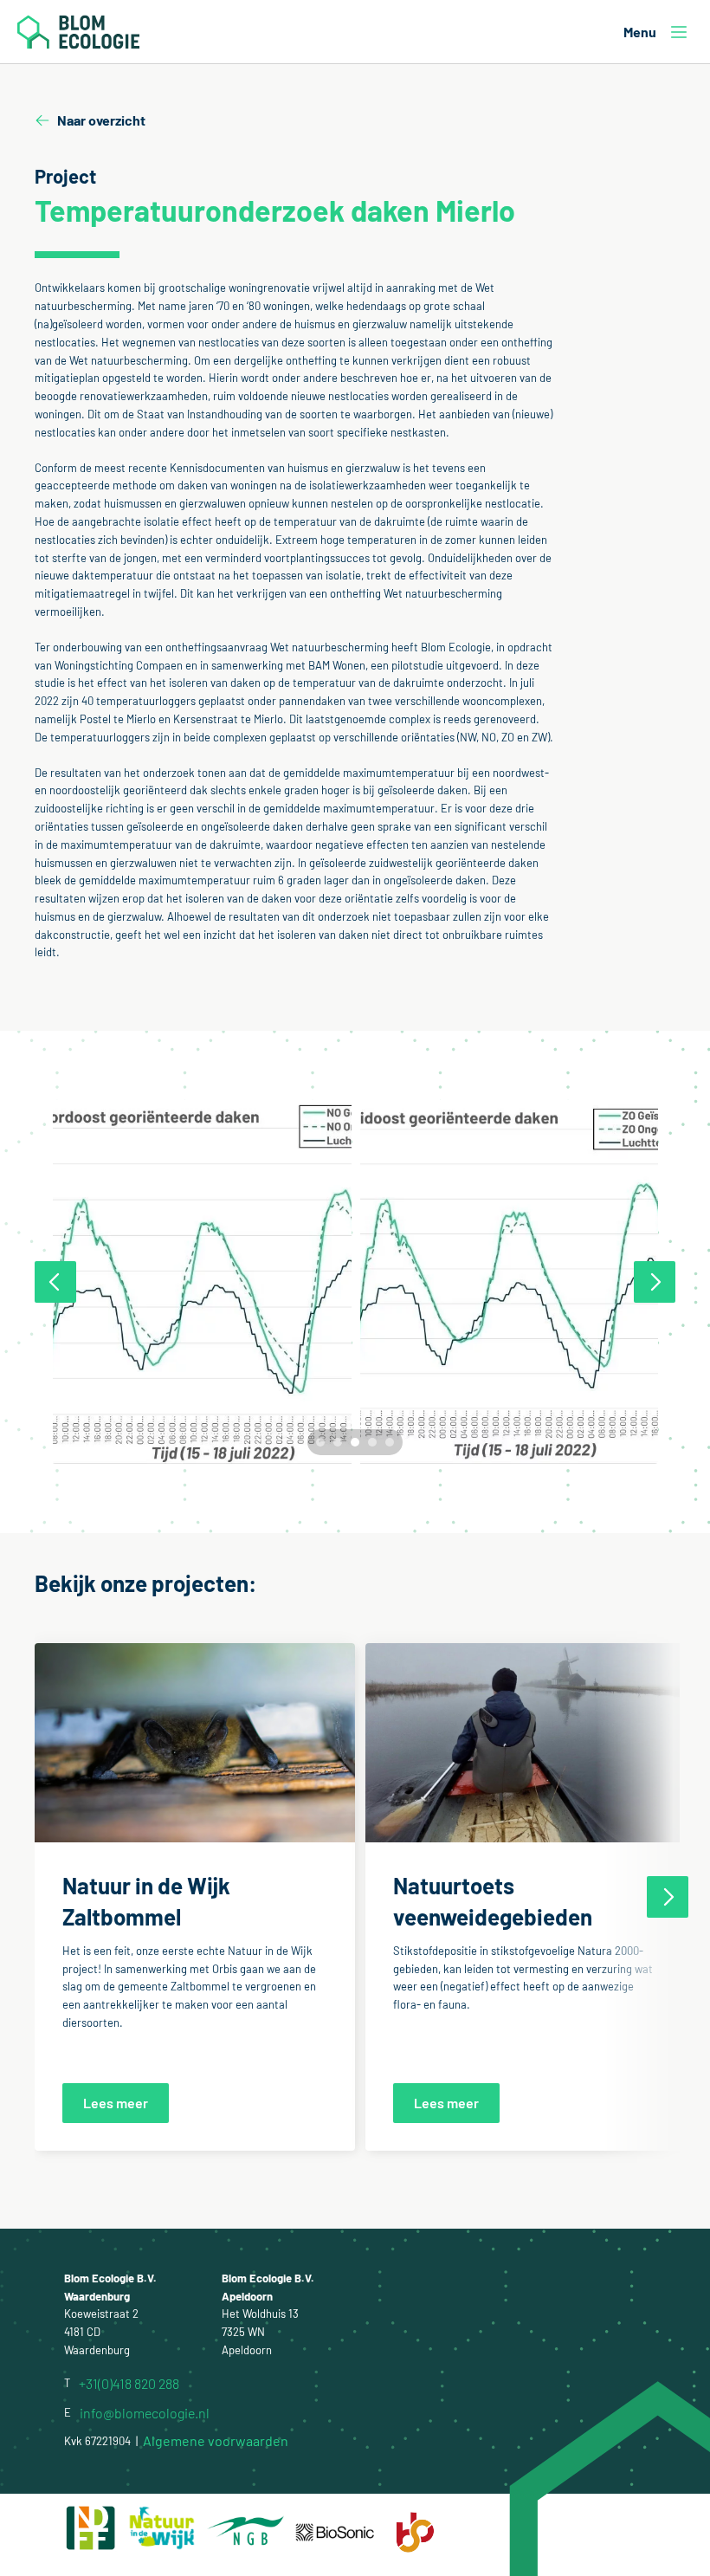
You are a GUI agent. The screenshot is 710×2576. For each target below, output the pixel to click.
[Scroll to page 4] (372, 1442)
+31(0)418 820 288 (129, 2383)
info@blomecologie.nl (145, 2413)
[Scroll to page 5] (392, 1442)
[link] (116, 2102)
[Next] (655, 1282)
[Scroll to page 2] (338, 1442)
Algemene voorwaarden (216, 2441)
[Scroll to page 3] (355, 1442)
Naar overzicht (101, 120)
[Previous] (55, 1282)
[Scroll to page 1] (318, 1442)
